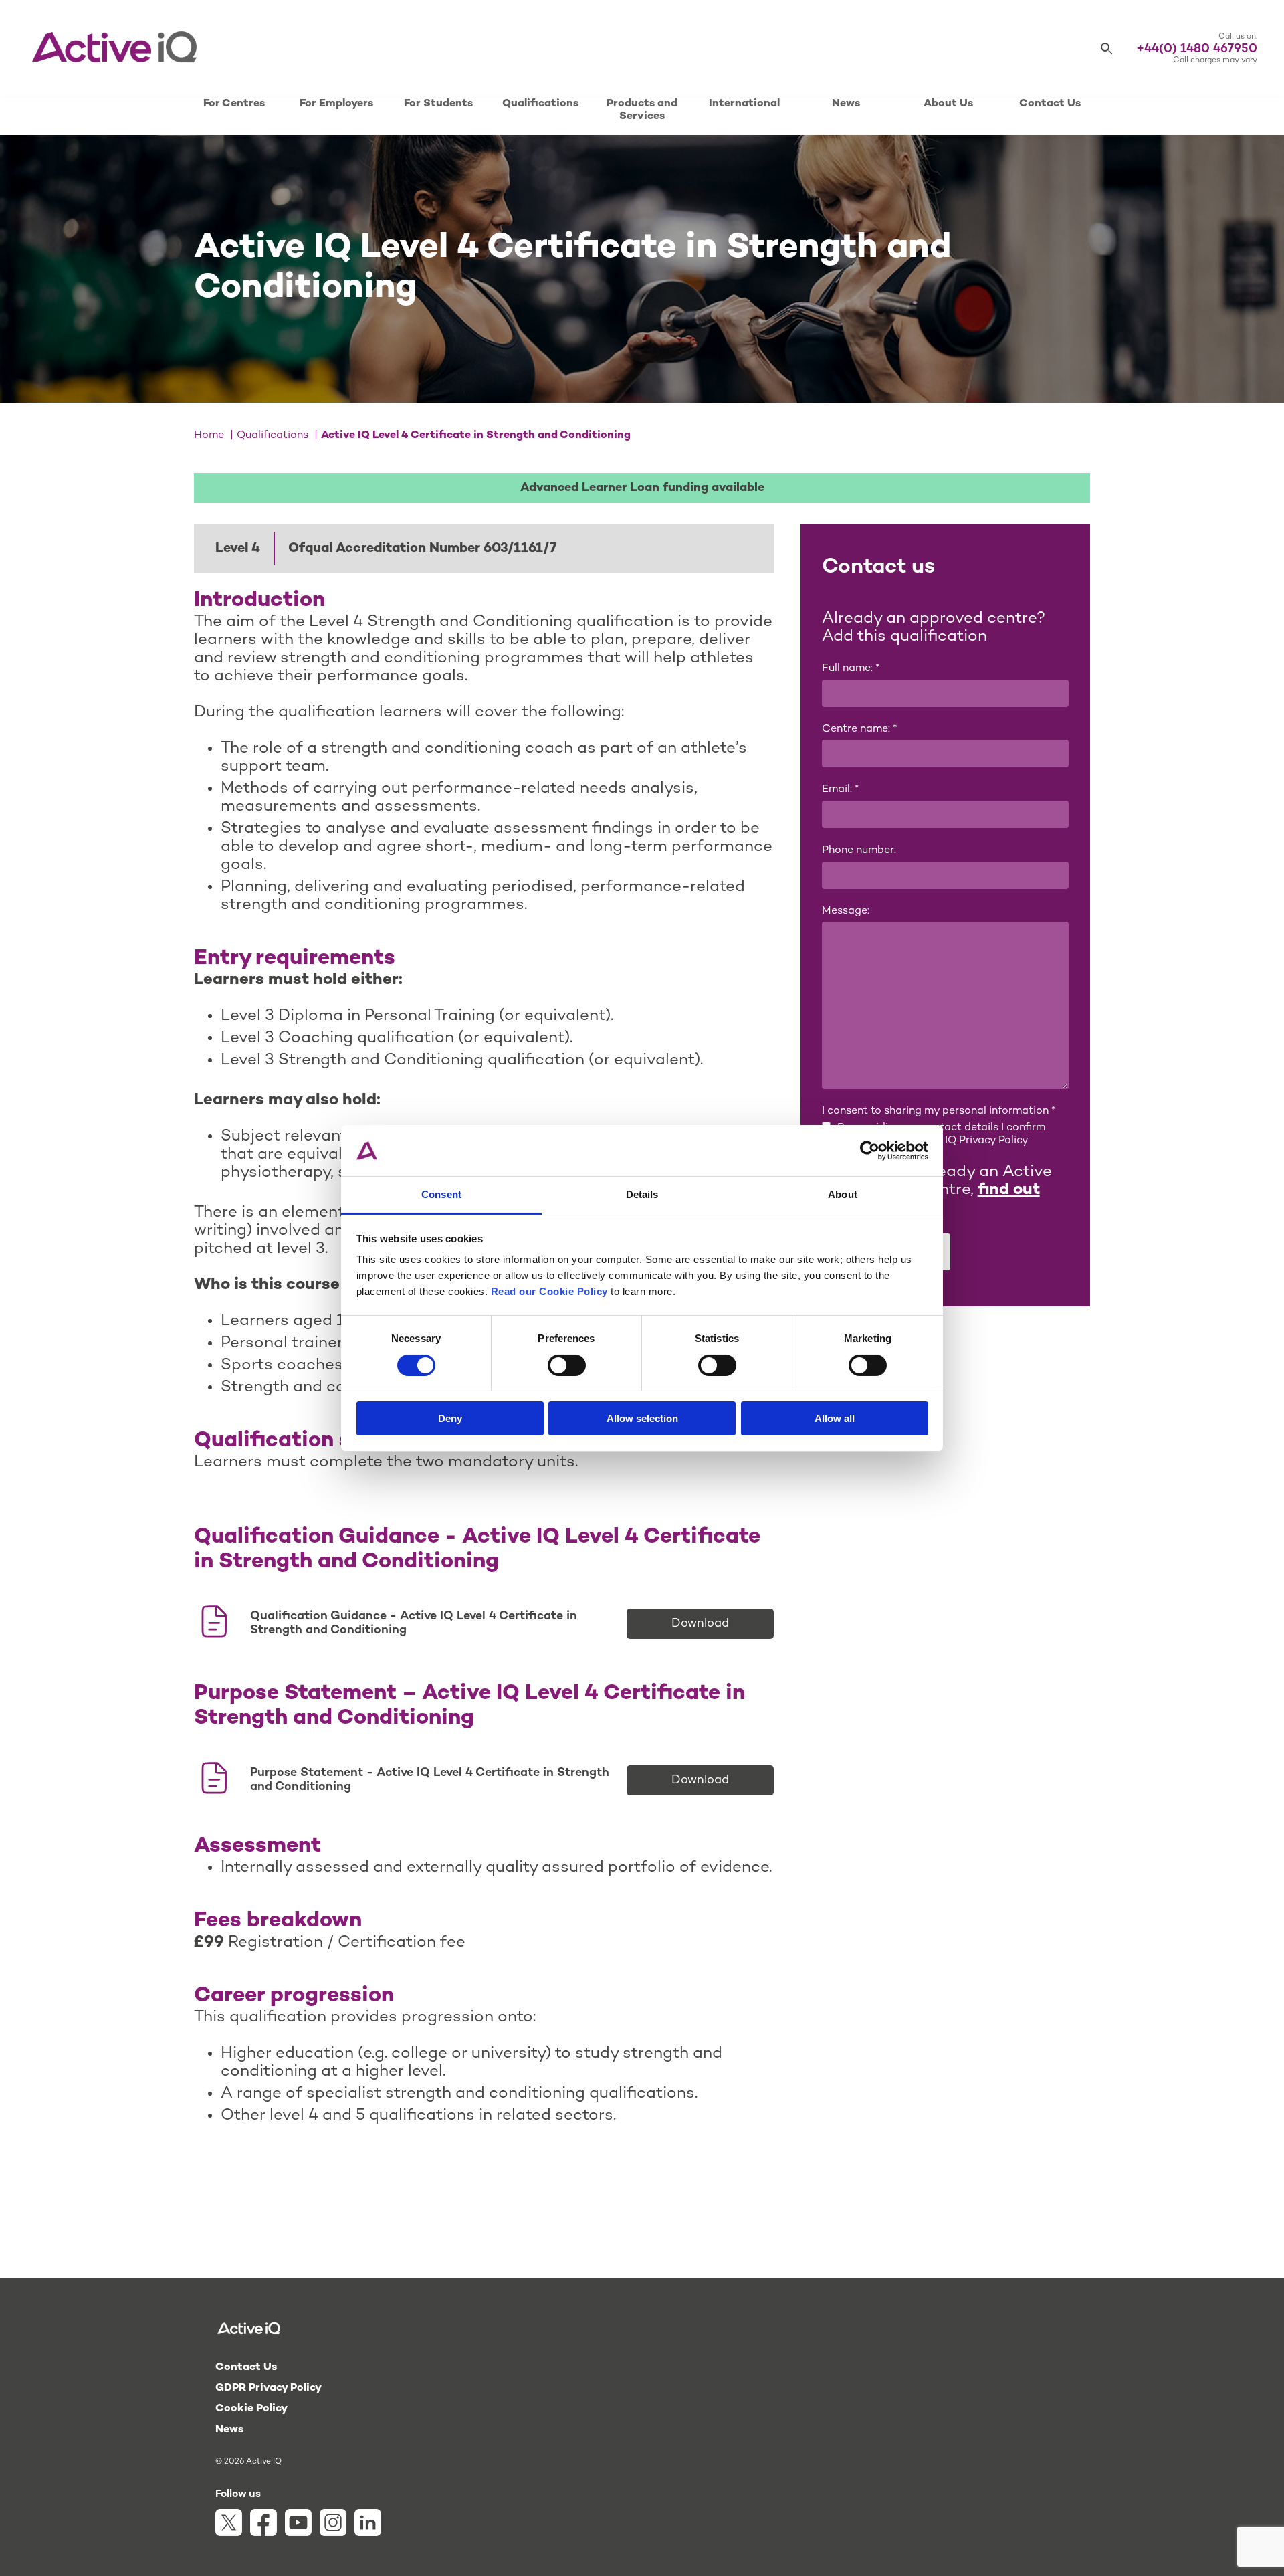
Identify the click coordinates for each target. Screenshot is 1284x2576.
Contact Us (1050, 104)
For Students (438, 104)
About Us (948, 104)
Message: (846, 911)
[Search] (1107, 49)
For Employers (336, 104)
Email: (840, 790)
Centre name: (859, 729)
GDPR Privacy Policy (269, 2388)
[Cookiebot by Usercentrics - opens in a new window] (870, 1151)
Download (700, 1624)
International (744, 104)
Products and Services (642, 110)
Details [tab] (642, 1194)
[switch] (567, 1365)
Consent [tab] (441, 1194)
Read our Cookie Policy (549, 1291)
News (846, 104)
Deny (450, 1418)
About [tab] (843, 1194)
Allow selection (642, 1418)
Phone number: (859, 851)
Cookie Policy (251, 2409)
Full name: (851, 669)
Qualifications (540, 104)
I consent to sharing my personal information (939, 1111)
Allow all (835, 1418)
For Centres (234, 104)
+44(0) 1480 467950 (1197, 49)
